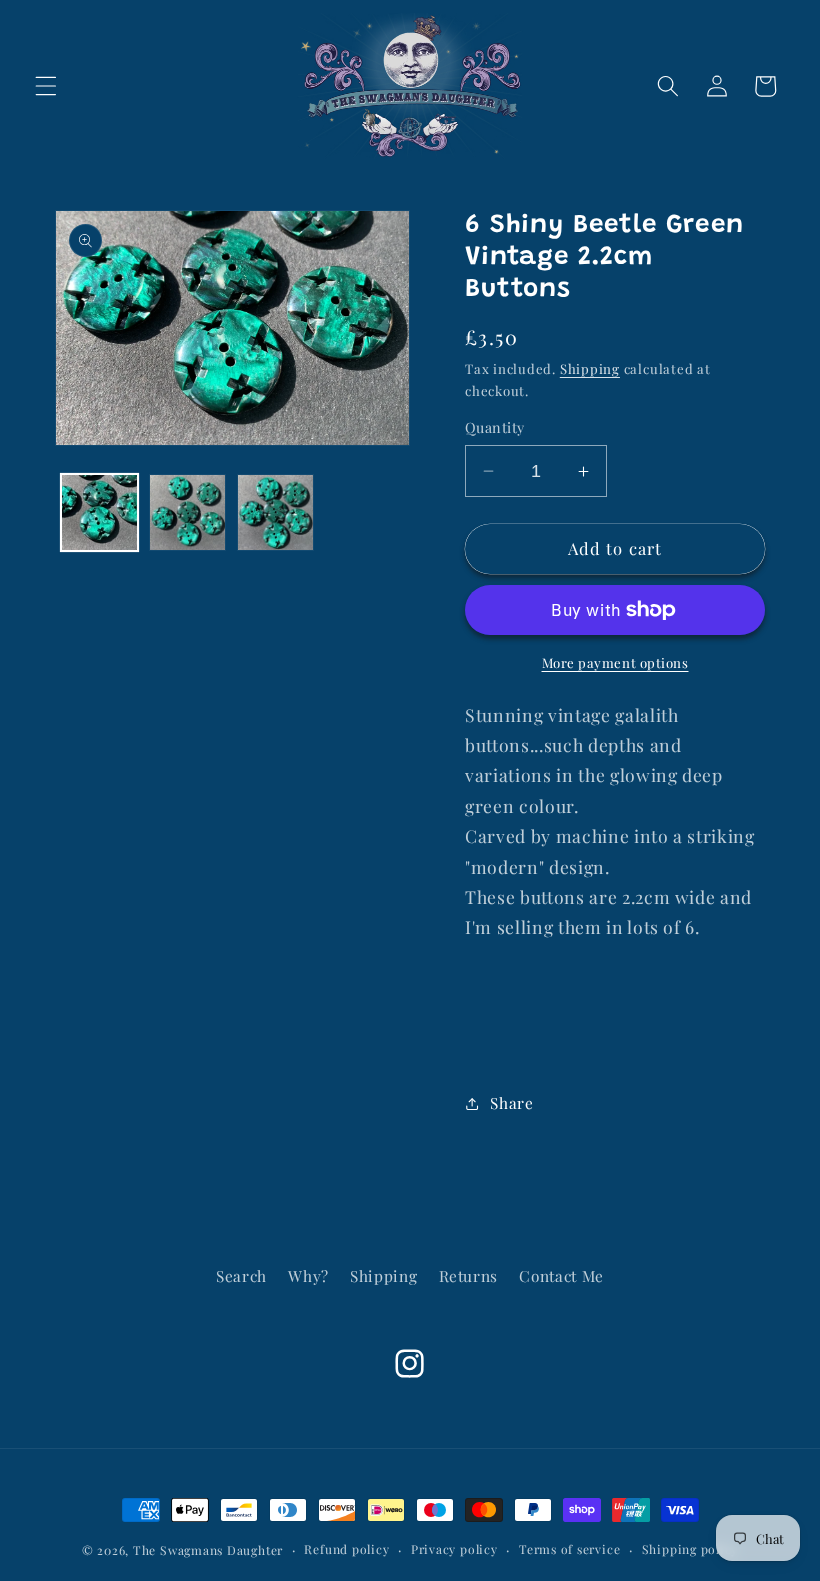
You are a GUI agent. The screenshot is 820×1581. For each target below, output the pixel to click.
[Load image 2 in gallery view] (187, 512)
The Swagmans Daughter (208, 1550)
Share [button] (511, 1102)
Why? (308, 1275)
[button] (46, 86)
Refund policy (346, 1549)
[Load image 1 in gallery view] (99, 512)
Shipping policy (690, 1549)
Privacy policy (454, 1549)
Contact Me (561, 1275)
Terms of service (569, 1549)
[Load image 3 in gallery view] (275, 512)
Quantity (495, 427)
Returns (469, 1275)
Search (241, 1275)
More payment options (615, 662)
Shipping (590, 368)
